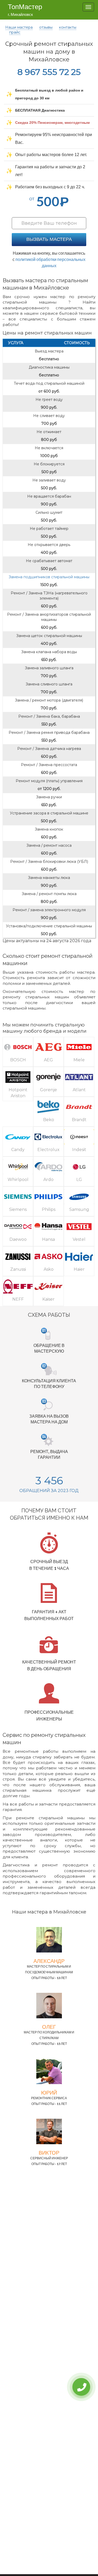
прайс (15, 32)
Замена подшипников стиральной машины (49, 577)
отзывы (46, 27)
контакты (68, 27)
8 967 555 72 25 (49, 72)
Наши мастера (19, 27)
